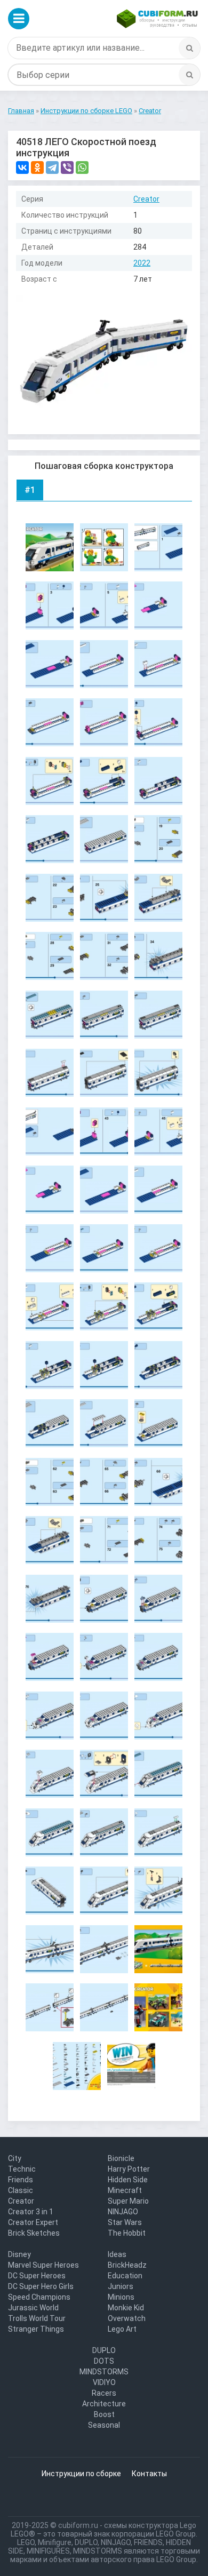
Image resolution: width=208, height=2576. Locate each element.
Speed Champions (39, 2297)
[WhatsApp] (82, 168)
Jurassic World (33, 2308)
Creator (146, 199)
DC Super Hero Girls (41, 2286)
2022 (142, 263)
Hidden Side (128, 2180)
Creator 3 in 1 (31, 2212)
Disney (19, 2254)
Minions (121, 2297)
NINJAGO (123, 2212)
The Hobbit (127, 2233)
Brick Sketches (34, 2233)
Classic (21, 2190)
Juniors (121, 2286)
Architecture (104, 2404)
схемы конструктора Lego (150, 2525)
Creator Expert (33, 2222)
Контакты (149, 2474)
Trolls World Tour (37, 2318)
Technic (22, 2169)
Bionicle (121, 2158)
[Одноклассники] (37, 168)
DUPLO (104, 2350)
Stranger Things (36, 2329)
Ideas (117, 2254)
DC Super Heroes (37, 2276)
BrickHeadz (127, 2265)
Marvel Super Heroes (43, 2265)
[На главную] (157, 19)
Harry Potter (129, 2169)
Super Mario (128, 2201)
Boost (104, 2414)
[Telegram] (52, 168)
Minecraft (125, 2190)
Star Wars (125, 2222)
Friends (21, 2180)
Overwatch (127, 2318)
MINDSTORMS (104, 2372)
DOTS (104, 2361)
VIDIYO (104, 2382)
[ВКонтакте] (22, 168)
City (15, 2158)
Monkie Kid (126, 2308)
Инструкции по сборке (81, 2474)
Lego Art (122, 2329)
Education (125, 2276)
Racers (104, 2393)
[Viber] (67, 168)
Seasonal (104, 2425)
